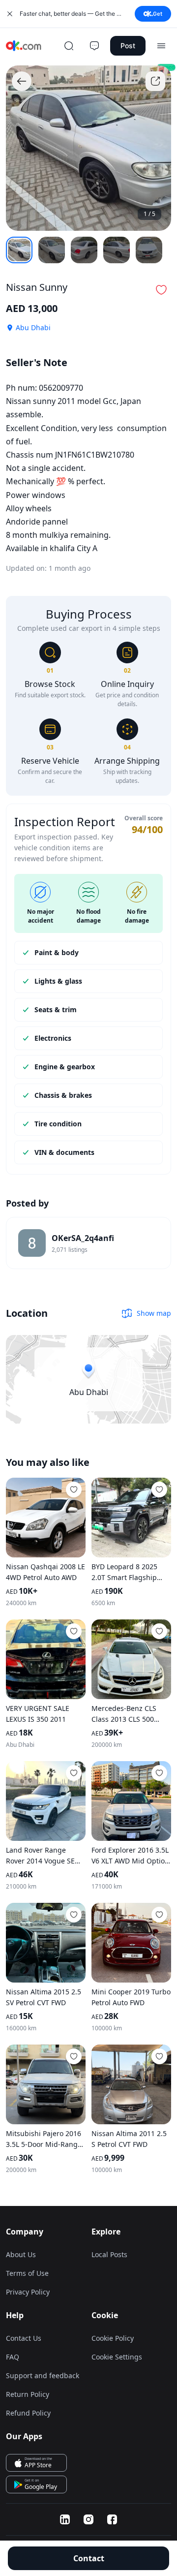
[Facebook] (112, 2519)
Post (128, 46)
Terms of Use (27, 2273)
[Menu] (161, 46)
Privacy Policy (28, 2292)
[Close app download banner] (10, 14)
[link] (88, 1243)
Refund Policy (28, 2413)
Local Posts (109, 2254)
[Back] (22, 81)
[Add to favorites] (74, 1490)
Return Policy (28, 2394)
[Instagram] (88, 2519)
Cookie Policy (113, 2338)
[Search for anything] (69, 46)
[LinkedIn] (65, 2519)
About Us (21, 2254)
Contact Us (24, 2338)
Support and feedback (43, 2375)
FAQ (13, 2357)
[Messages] (94, 46)
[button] (161, 290)
